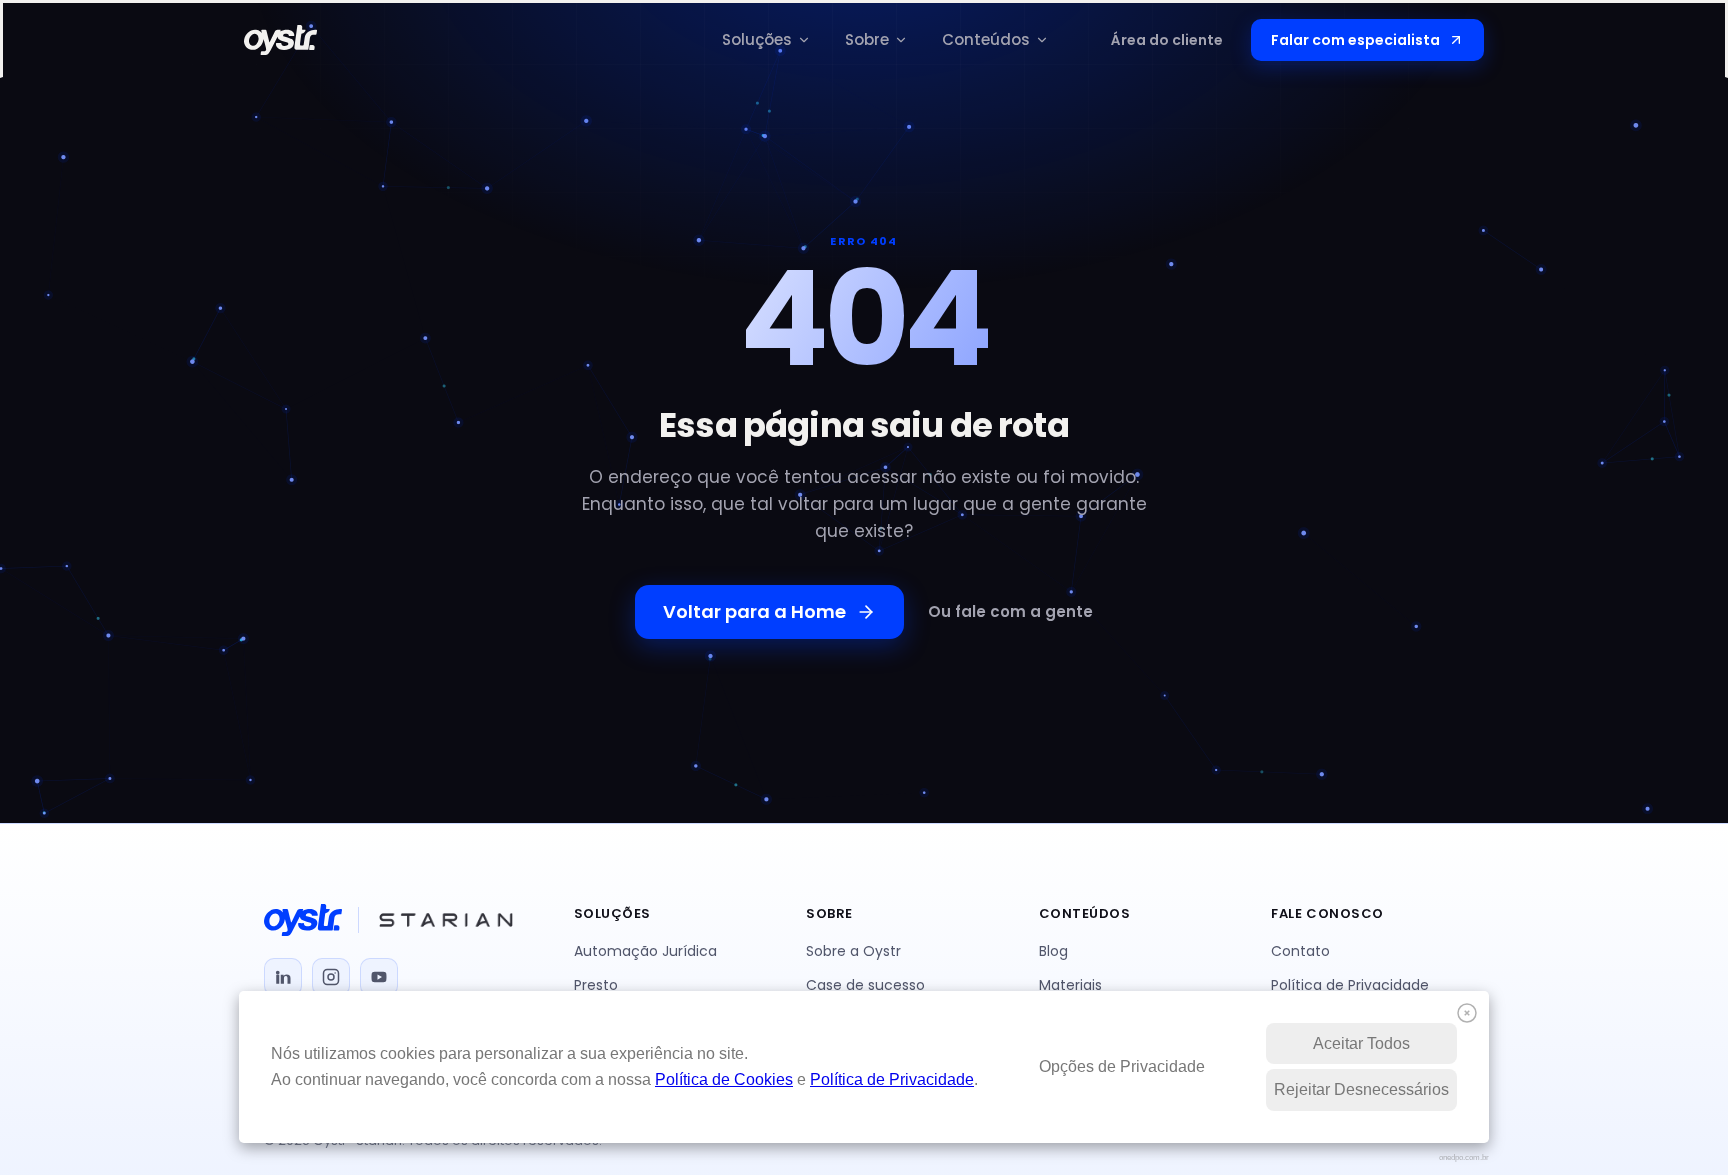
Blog (1053, 951)
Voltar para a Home (754, 611)
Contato (1300, 951)
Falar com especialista (1355, 40)
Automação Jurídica (645, 951)
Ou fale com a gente (1010, 611)
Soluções (757, 39)
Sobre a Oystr (853, 951)
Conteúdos (986, 39)
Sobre (867, 39)
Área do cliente (1167, 40)
